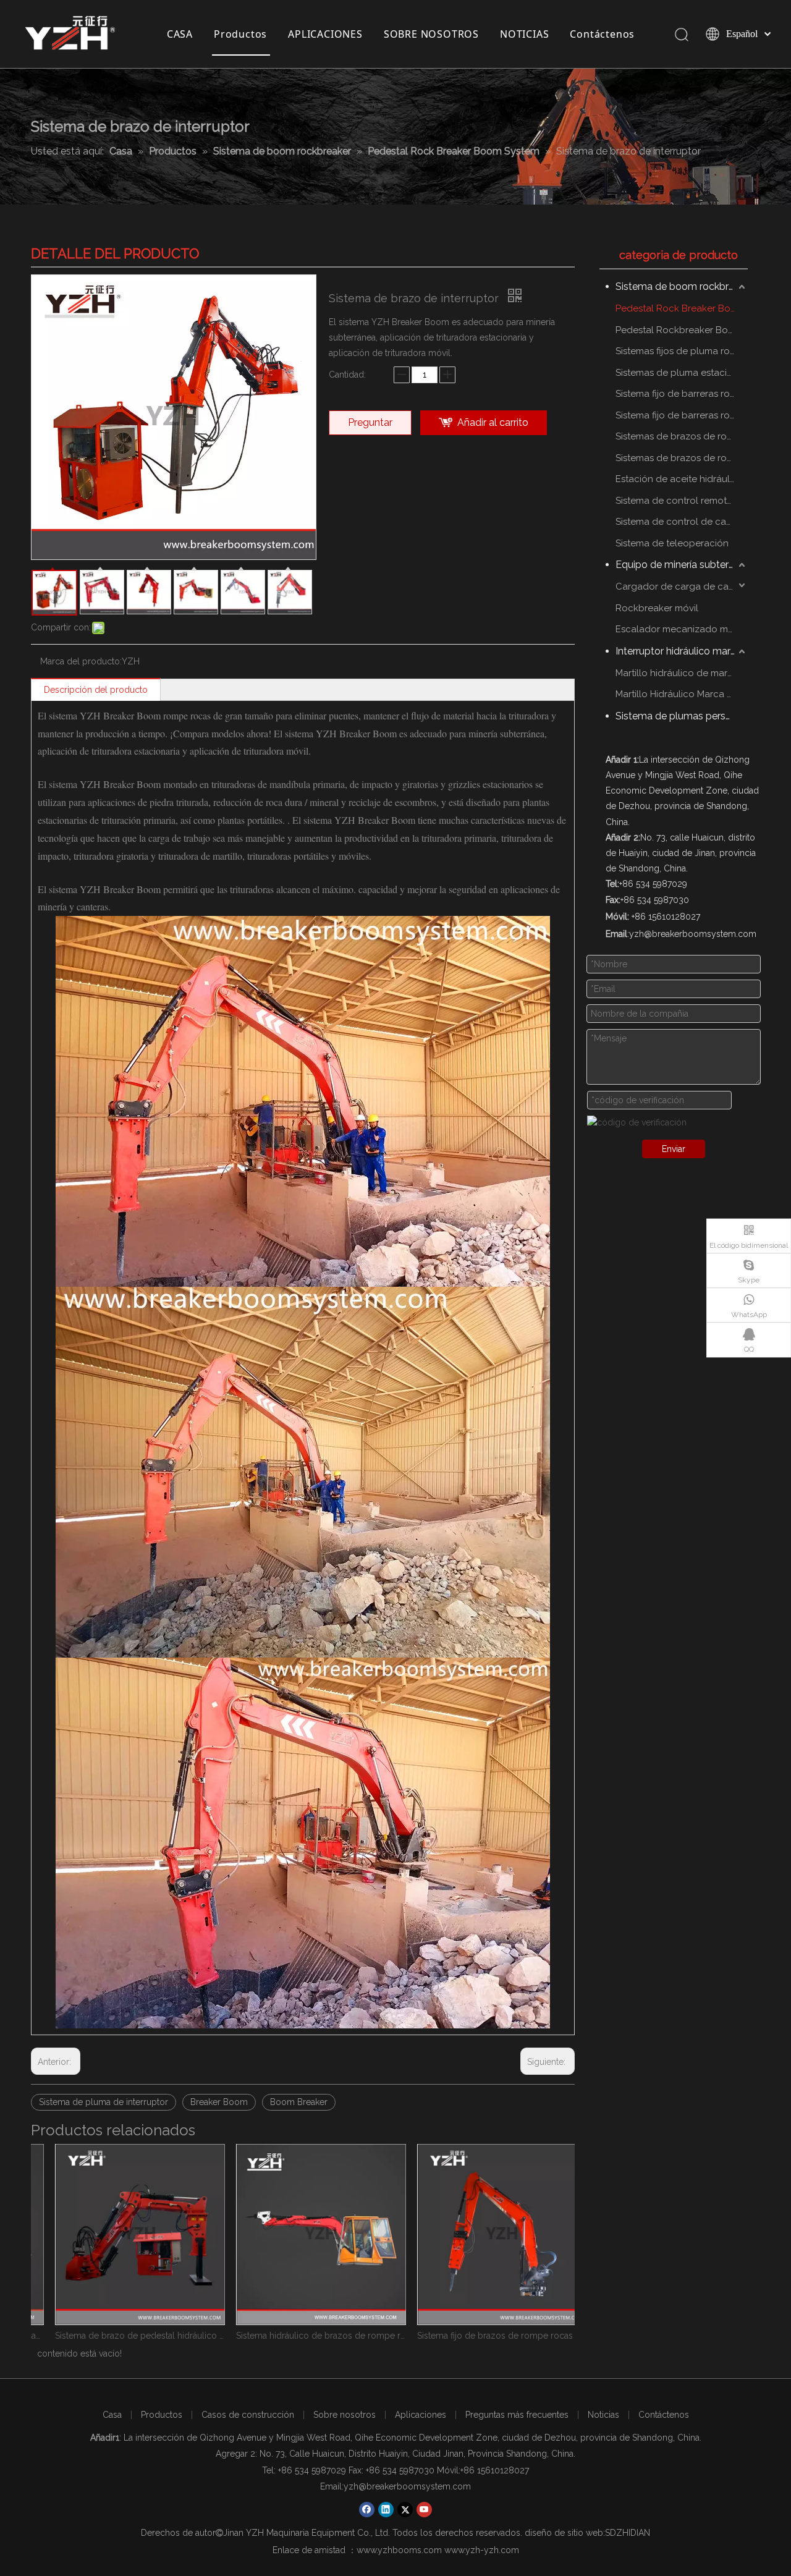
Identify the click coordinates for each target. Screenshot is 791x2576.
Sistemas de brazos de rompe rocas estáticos (682, 436)
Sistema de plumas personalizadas (682, 716)
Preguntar (370, 422)
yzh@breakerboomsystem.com (407, 2486)
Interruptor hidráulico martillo (681, 651)
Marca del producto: (81, 661)
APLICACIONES (325, 34)
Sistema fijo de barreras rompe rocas (682, 394)
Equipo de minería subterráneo (682, 565)
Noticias (603, 2415)
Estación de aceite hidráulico (679, 479)
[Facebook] (367, 2510)
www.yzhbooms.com (399, 2550)
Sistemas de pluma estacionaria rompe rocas (682, 373)
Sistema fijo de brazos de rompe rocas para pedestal (484, 2336)
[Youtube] (424, 2510)
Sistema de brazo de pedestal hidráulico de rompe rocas (121, 2336)
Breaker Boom (219, 2102)
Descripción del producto (96, 690)
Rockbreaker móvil (657, 608)
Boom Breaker (299, 2102)
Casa (112, 2415)
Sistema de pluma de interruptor (104, 2102)
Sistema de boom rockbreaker (682, 286)
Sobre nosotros (345, 2415)
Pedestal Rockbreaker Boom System (682, 330)
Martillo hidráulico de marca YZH (682, 673)
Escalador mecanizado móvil (679, 629)
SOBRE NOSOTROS (431, 34)
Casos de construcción (248, 2415)
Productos (240, 34)
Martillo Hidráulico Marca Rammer (682, 694)
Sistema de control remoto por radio (682, 501)
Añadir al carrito (493, 422)
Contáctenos (602, 34)
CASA (180, 34)
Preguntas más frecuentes (517, 2415)
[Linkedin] (386, 2510)
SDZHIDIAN (628, 2533)
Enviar (674, 1149)
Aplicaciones (421, 2415)
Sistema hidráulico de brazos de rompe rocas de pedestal (302, 2336)
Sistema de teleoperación (672, 543)
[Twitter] (405, 2510)
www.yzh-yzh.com (482, 2550)
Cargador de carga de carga (679, 587)
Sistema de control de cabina (680, 522)
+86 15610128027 (495, 2470)
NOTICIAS (524, 34)
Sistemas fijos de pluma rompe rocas (682, 351)
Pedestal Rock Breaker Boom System (682, 308)
